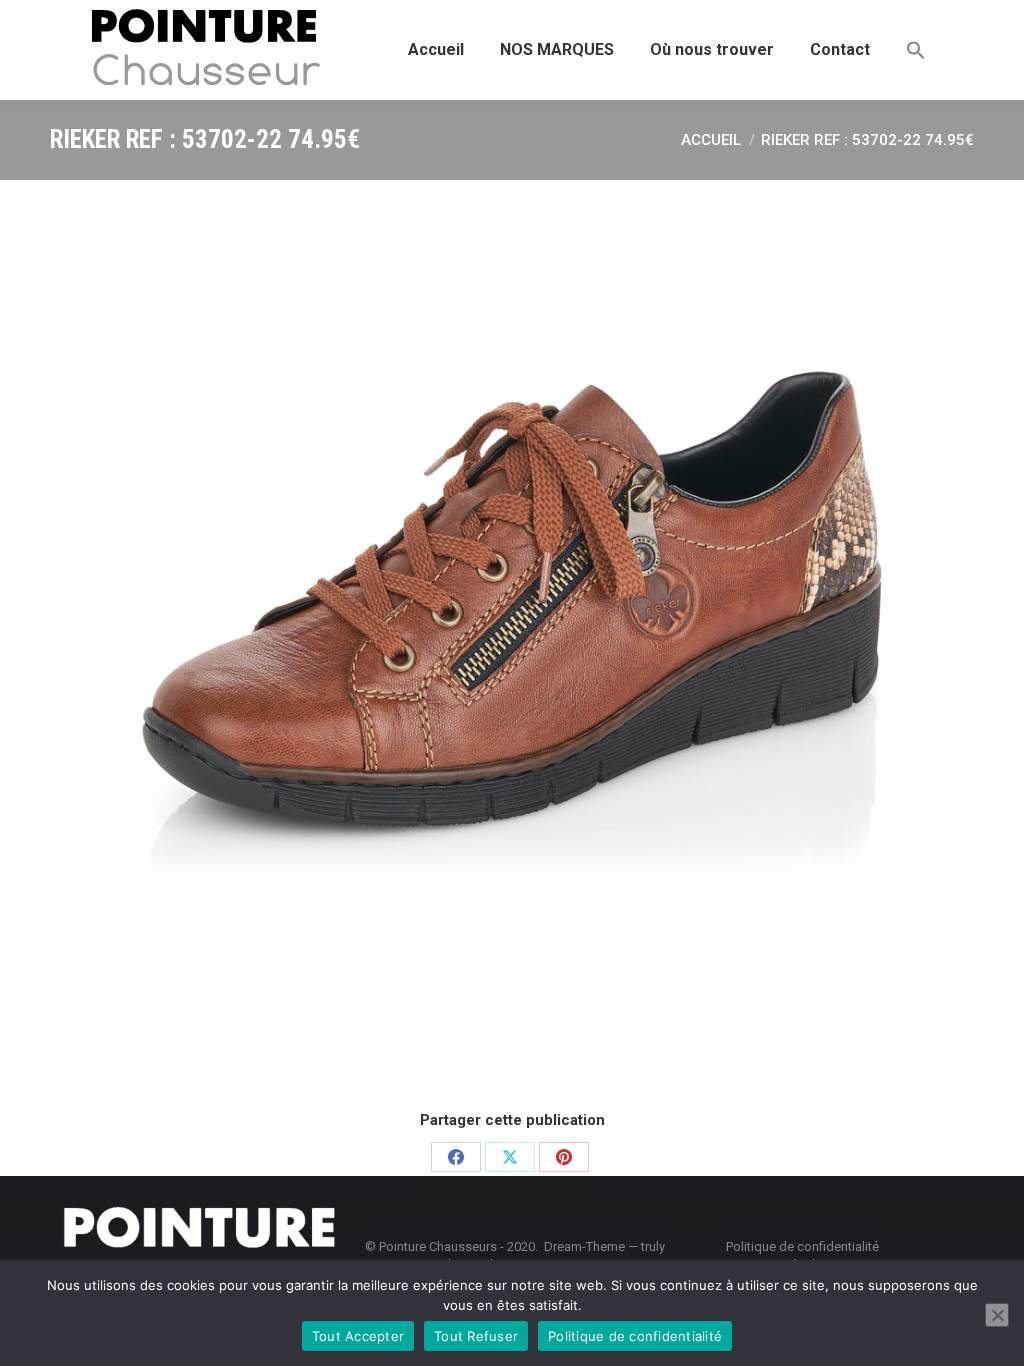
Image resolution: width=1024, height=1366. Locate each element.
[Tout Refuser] (997, 1315)
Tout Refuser (476, 1336)
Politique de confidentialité (635, 1336)
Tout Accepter (358, 1336)
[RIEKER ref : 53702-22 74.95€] (512, 642)
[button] (916, 50)
